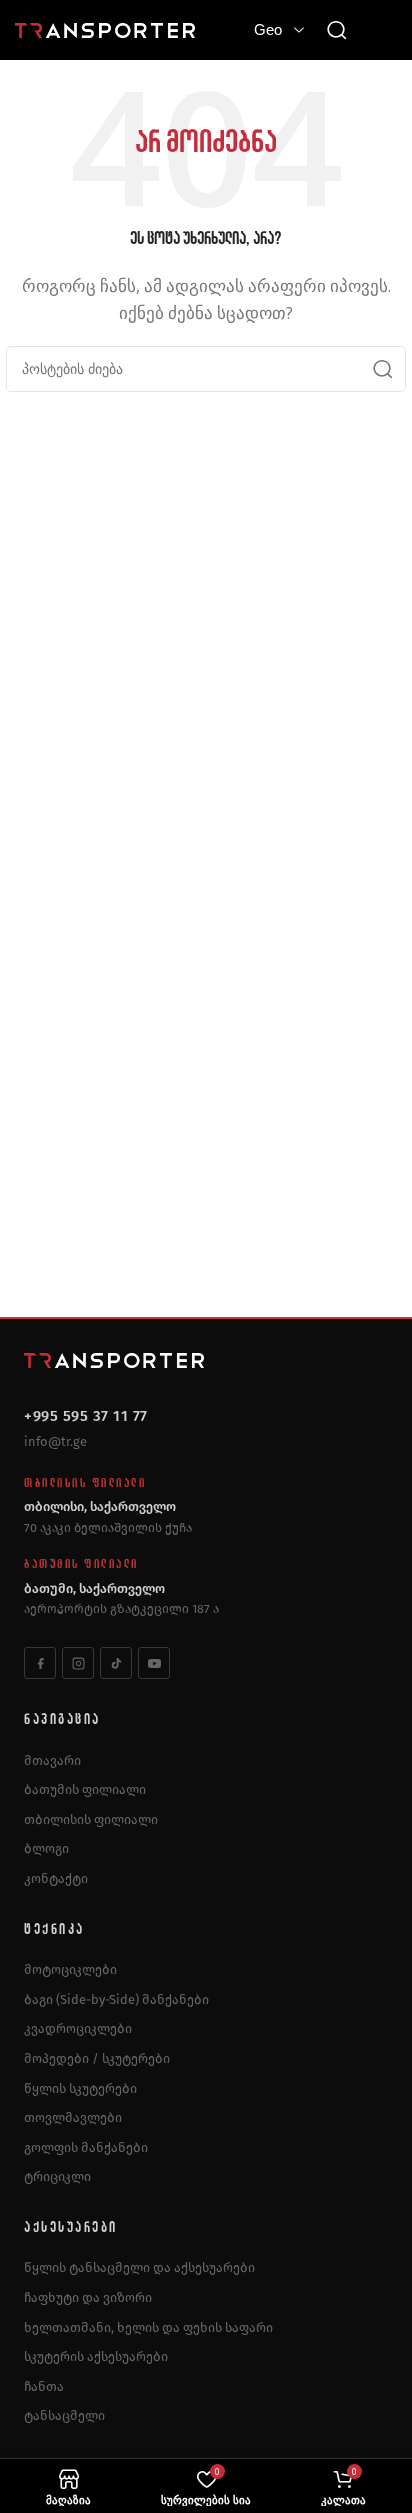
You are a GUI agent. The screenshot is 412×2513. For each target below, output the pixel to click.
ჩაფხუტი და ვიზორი (88, 2297)
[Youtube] (154, 1663)
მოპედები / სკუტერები (97, 2058)
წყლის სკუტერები (80, 2088)
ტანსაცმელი (64, 2415)
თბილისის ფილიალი (91, 1819)
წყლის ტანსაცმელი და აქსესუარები (139, 2267)
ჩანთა (44, 2386)
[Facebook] (40, 1663)
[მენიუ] (382, 30)
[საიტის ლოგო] (105, 29)
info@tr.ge (55, 1441)
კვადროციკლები (78, 2028)
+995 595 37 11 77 (86, 1416)
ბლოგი (46, 1848)
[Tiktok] (116, 1663)
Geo (268, 29)
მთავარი (52, 1760)
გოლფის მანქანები (86, 2147)
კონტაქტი (56, 1878)
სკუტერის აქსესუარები (96, 2356)
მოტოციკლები (70, 1969)
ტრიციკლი (57, 2176)
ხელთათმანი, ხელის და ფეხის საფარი (148, 2327)
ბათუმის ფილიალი (85, 1789)
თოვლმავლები (73, 2117)
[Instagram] (78, 1663)
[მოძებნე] (337, 30)
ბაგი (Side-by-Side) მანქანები (116, 1999)
